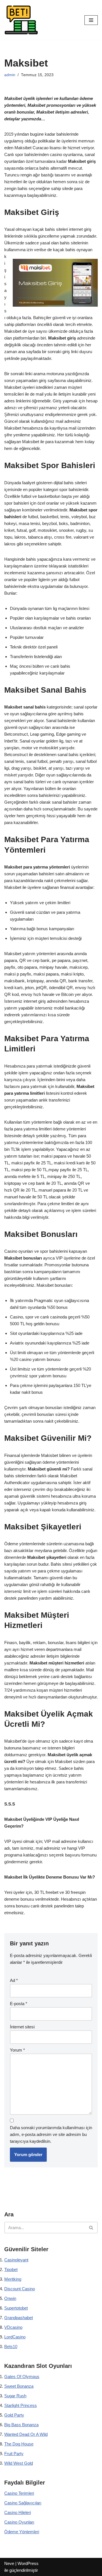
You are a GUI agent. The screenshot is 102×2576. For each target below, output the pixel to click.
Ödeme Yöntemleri (22, 2532)
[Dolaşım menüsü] (91, 20)
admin (10, 75)
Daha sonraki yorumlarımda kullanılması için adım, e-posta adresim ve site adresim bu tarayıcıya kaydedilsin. (51, 2134)
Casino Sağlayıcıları (23, 2503)
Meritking (13, 2279)
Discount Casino (20, 2289)
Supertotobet (16, 2308)
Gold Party (14, 2415)
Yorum (17, 2050)
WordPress (28, 2563)
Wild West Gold (19, 2463)
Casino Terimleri (19, 2493)
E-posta (19, 2004)
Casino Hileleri (18, 2512)
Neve (9, 2563)
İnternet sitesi (22, 2027)
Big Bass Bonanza (21, 2425)
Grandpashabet (19, 2318)
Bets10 (11, 2346)
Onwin (10, 2298)
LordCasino (15, 2337)
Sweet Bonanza (19, 2386)
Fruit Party (14, 2454)
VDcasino (13, 2327)
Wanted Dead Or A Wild (26, 2434)
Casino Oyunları (19, 2522)
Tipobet (11, 2269)
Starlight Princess (21, 2405)
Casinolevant (16, 2260)
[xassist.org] (21, 20)
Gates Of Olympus (22, 2377)
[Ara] (91, 2228)
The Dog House (19, 2444)
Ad (14, 1980)
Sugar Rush (15, 2396)
